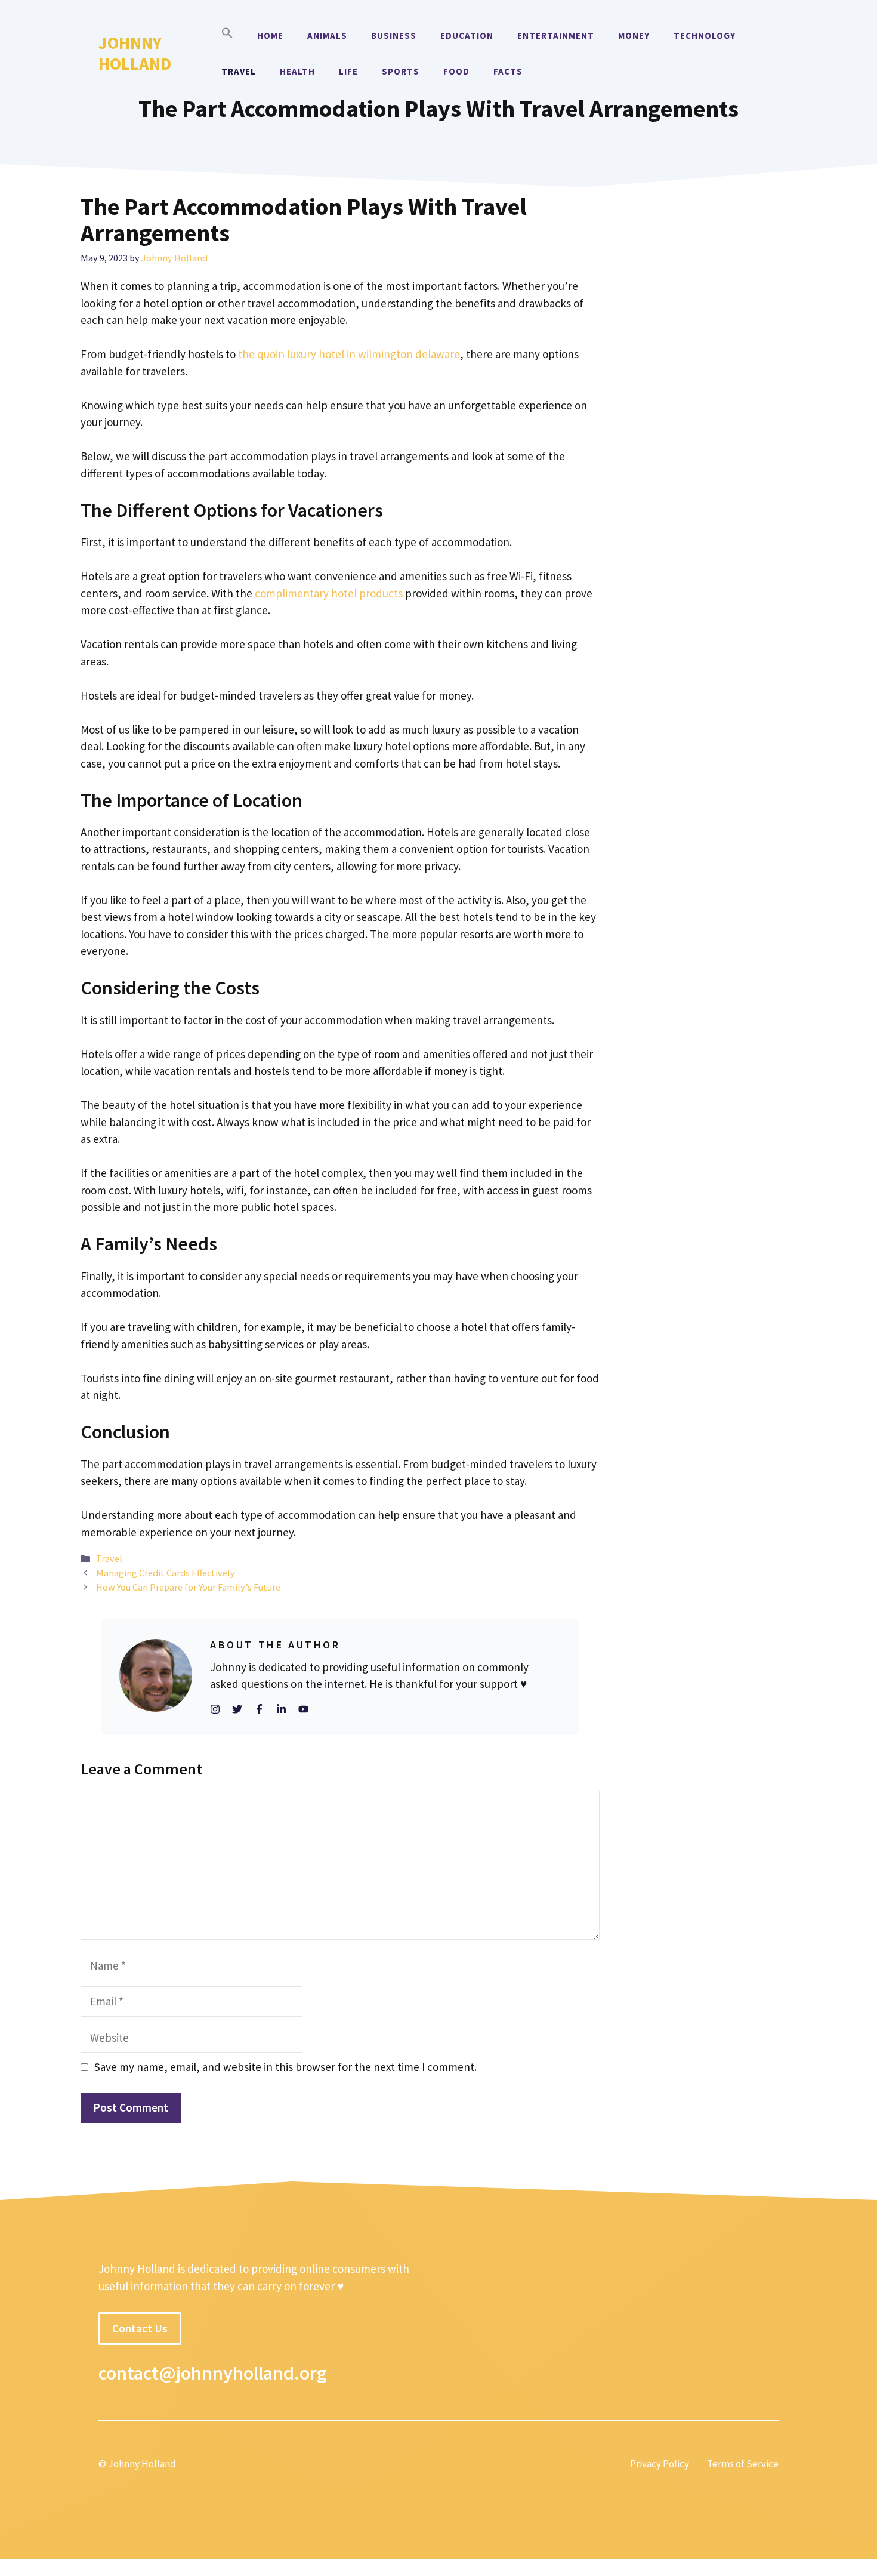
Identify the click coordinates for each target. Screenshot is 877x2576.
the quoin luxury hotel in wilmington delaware (349, 354)
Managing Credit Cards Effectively (166, 1573)
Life (348, 71)
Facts (508, 71)
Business (394, 36)
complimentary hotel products (329, 593)
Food (456, 71)
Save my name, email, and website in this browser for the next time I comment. (285, 2067)
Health (297, 71)
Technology (705, 36)
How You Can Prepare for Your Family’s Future (188, 1587)
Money (634, 36)
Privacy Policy (660, 2464)
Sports (401, 71)
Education (467, 36)
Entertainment (556, 36)
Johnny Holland (135, 53)
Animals (327, 36)
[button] (227, 36)
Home (270, 36)
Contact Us (140, 2328)
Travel (239, 71)
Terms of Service (743, 2464)
